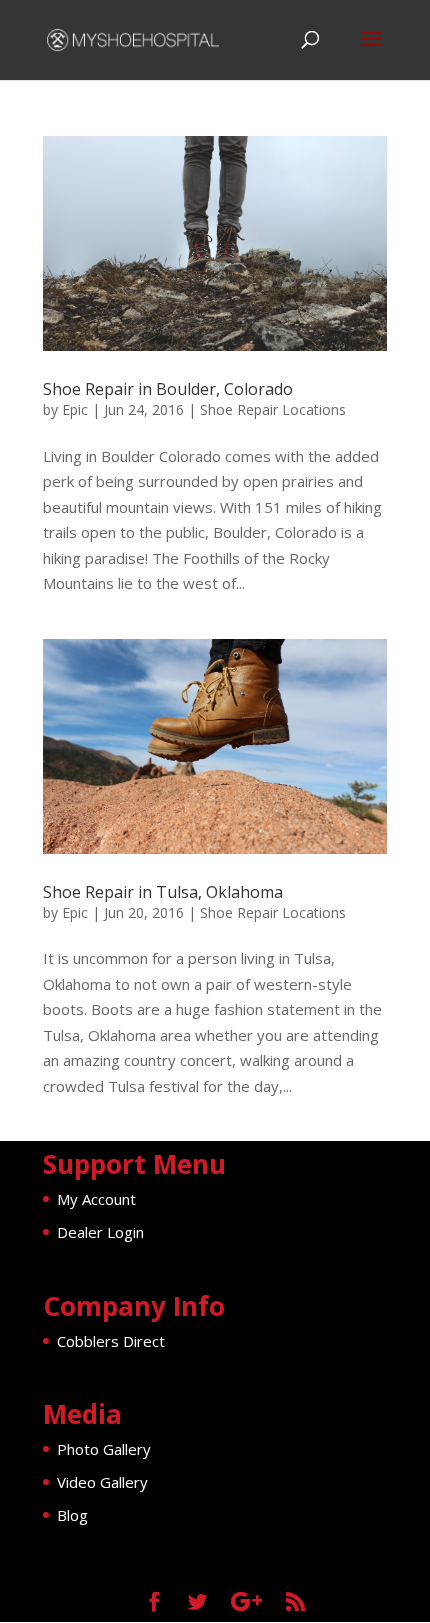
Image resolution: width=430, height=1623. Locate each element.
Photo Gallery (104, 1449)
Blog (72, 1515)
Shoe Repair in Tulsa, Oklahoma (163, 892)
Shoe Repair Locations (273, 409)
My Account (96, 1199)
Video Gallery (102, 1482)
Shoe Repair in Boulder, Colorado (168, 389)
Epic (75, 409)
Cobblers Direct (111, 1341)
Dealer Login (100, 1232)
